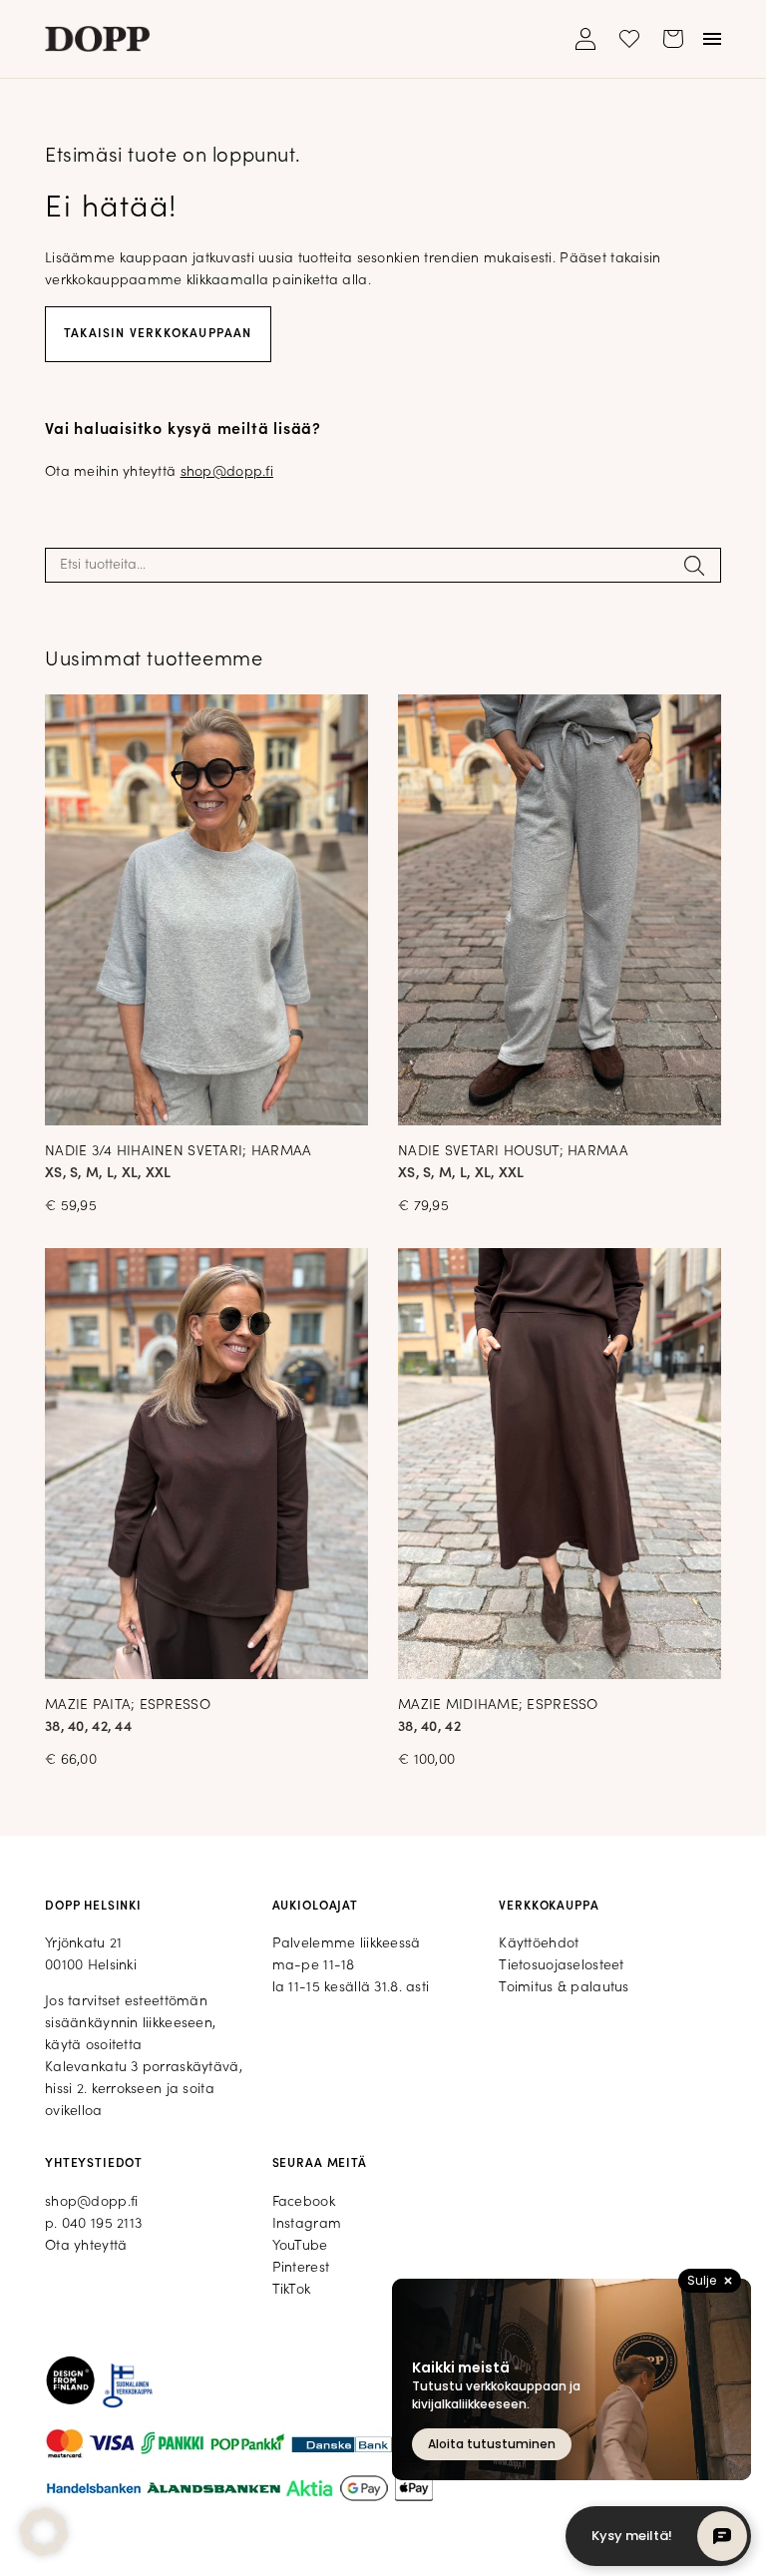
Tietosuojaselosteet (561, 1966)
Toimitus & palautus (564, 1988)
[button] (44, 2532)
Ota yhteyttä (86, 2246)
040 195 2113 (102, 2224)
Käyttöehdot (539, 1944)
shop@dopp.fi (227, 472)
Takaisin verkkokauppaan (158, 334)
